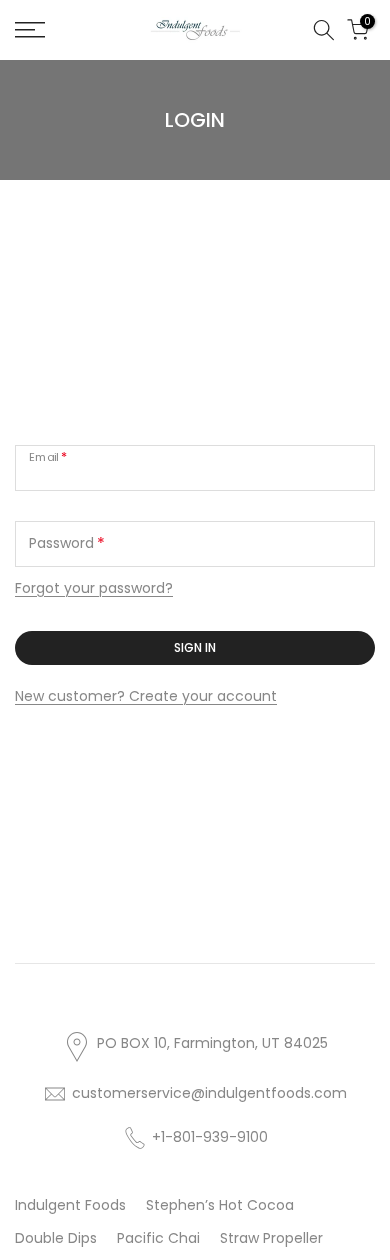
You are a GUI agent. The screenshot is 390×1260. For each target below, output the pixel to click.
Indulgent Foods (70, 1205)
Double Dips (56, 1238)
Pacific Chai (158, 1238)
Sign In (195, 647)
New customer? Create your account (146, 696)
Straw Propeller (271, 1238)
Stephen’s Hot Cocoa (220, 1205)
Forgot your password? (94, 588)
